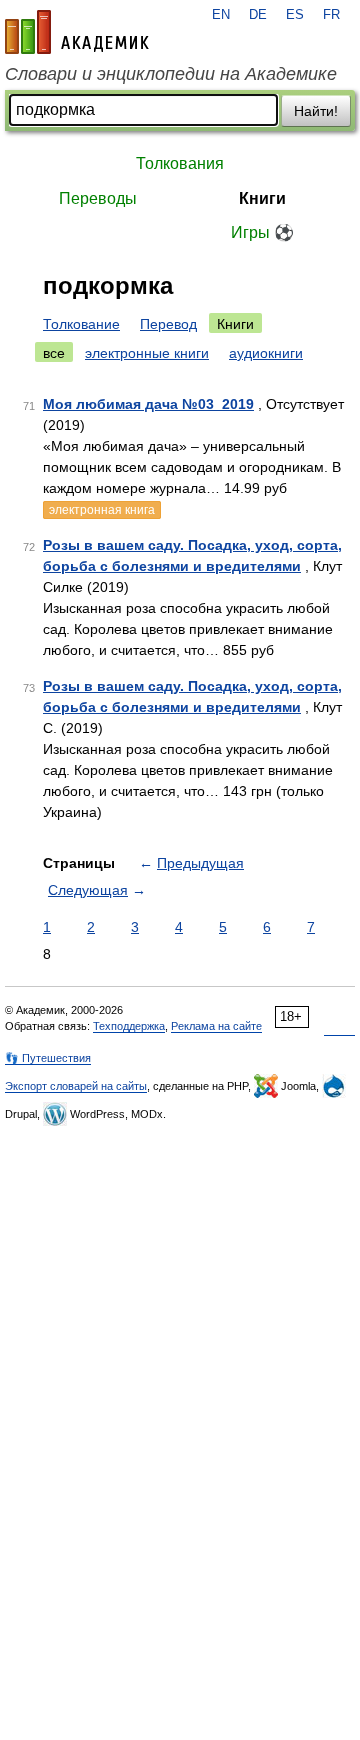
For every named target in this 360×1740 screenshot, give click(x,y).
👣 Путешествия (48, 1058)
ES (295, 15)
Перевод (168, 324)
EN (221, 15)
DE (258, 15)
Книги (262, 198)
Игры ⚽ (262, 232)
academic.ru (77, 32)
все (54, 353)
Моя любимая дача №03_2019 (148, 404)
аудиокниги (266, 353)
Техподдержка (129, 1026)
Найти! (316, 111)
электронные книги (147, 353)
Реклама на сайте (216, 1026)
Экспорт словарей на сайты (76, 1086)
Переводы (98, 198)
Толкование (81, 324)
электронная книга (102, 510)
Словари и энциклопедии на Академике (171, 74)
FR (331, 15)
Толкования (180, 163)
